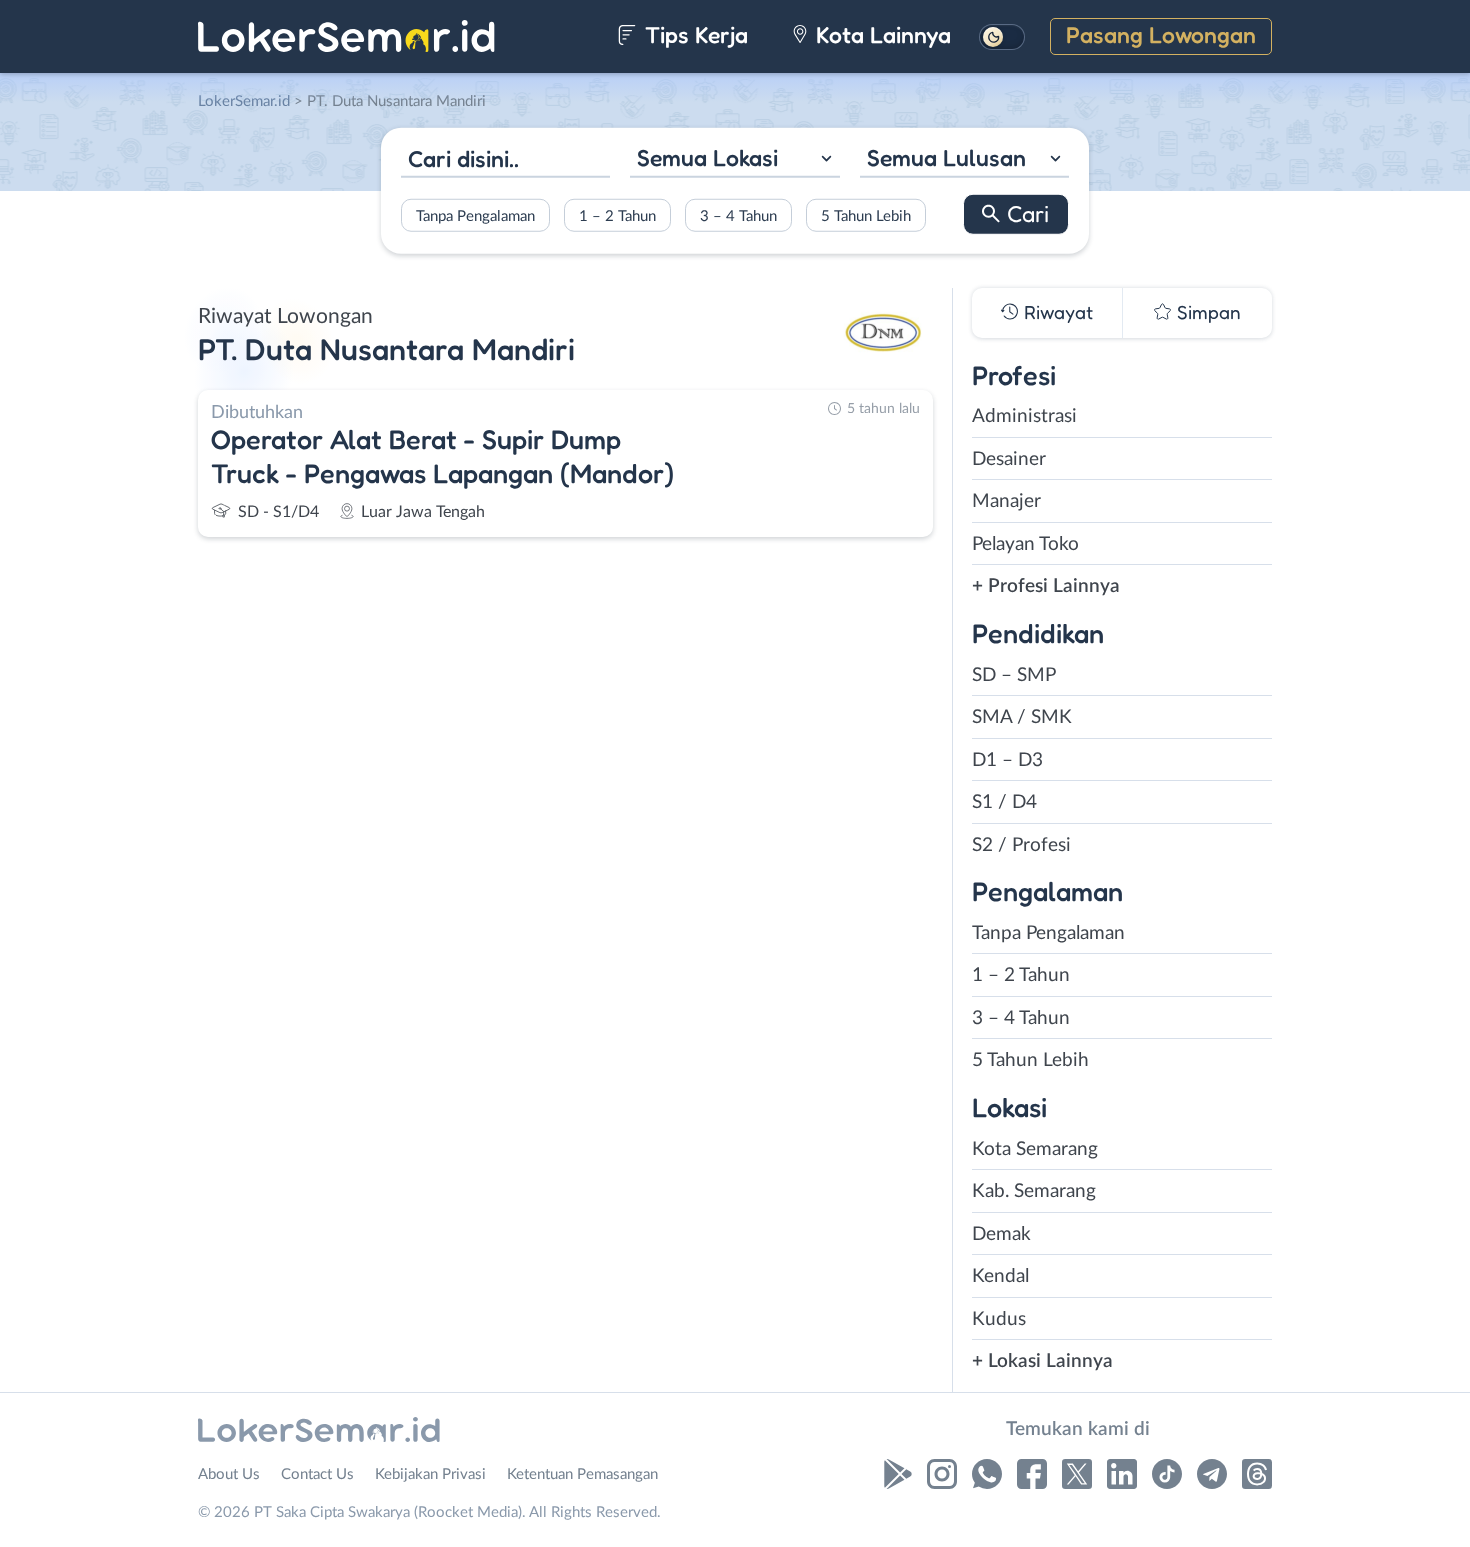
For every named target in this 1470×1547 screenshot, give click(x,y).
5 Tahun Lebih (866, 215)
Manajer (1006, 501)
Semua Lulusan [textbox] (946, 157)
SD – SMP (1014, 675)
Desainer (1009, 459)
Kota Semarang (1035, 1149)
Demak (1001, 1234)
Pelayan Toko (1025, 544)
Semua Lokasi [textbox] (707, 157)
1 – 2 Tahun (617, 215)
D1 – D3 (1007, 760)
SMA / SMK (1022, 717)
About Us (229, 1474)
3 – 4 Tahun (738, 215)
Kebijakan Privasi (430, 1474)
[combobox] (734, 160)
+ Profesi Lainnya (1046, 586)
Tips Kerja (693, 34)
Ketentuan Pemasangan (582, 1474)
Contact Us (317, 1474)
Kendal (1000, 1276)
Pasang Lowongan (1161, 34)
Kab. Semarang (1034, 1191)
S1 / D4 (1004, 802)
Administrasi (1024, 416)
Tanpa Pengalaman (475, 215)
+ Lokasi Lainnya (1042, 1361)
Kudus (999, 1319)
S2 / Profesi (1021, 845)
